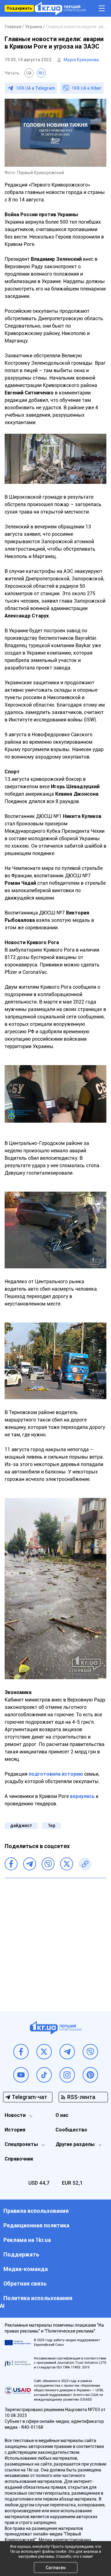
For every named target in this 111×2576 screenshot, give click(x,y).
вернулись (82, 1796)
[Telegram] (30, 1864)
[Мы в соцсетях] (21, 2052)
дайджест (21, 1826)
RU (41, 73)
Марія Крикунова (81, 60)
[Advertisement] (55, 1940)
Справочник (19, 2159)
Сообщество (71, 2130)
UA (29, 73)
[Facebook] (11, 1864)
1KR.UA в (35, 88)
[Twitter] (67, 1864)
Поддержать (19, 8)
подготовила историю (56, 1774)
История (15, 2130)
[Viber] (48, 1864)
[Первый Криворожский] (60, 9)
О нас (62, 2115)
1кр (51, 1826)
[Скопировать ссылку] (85, 1864)
